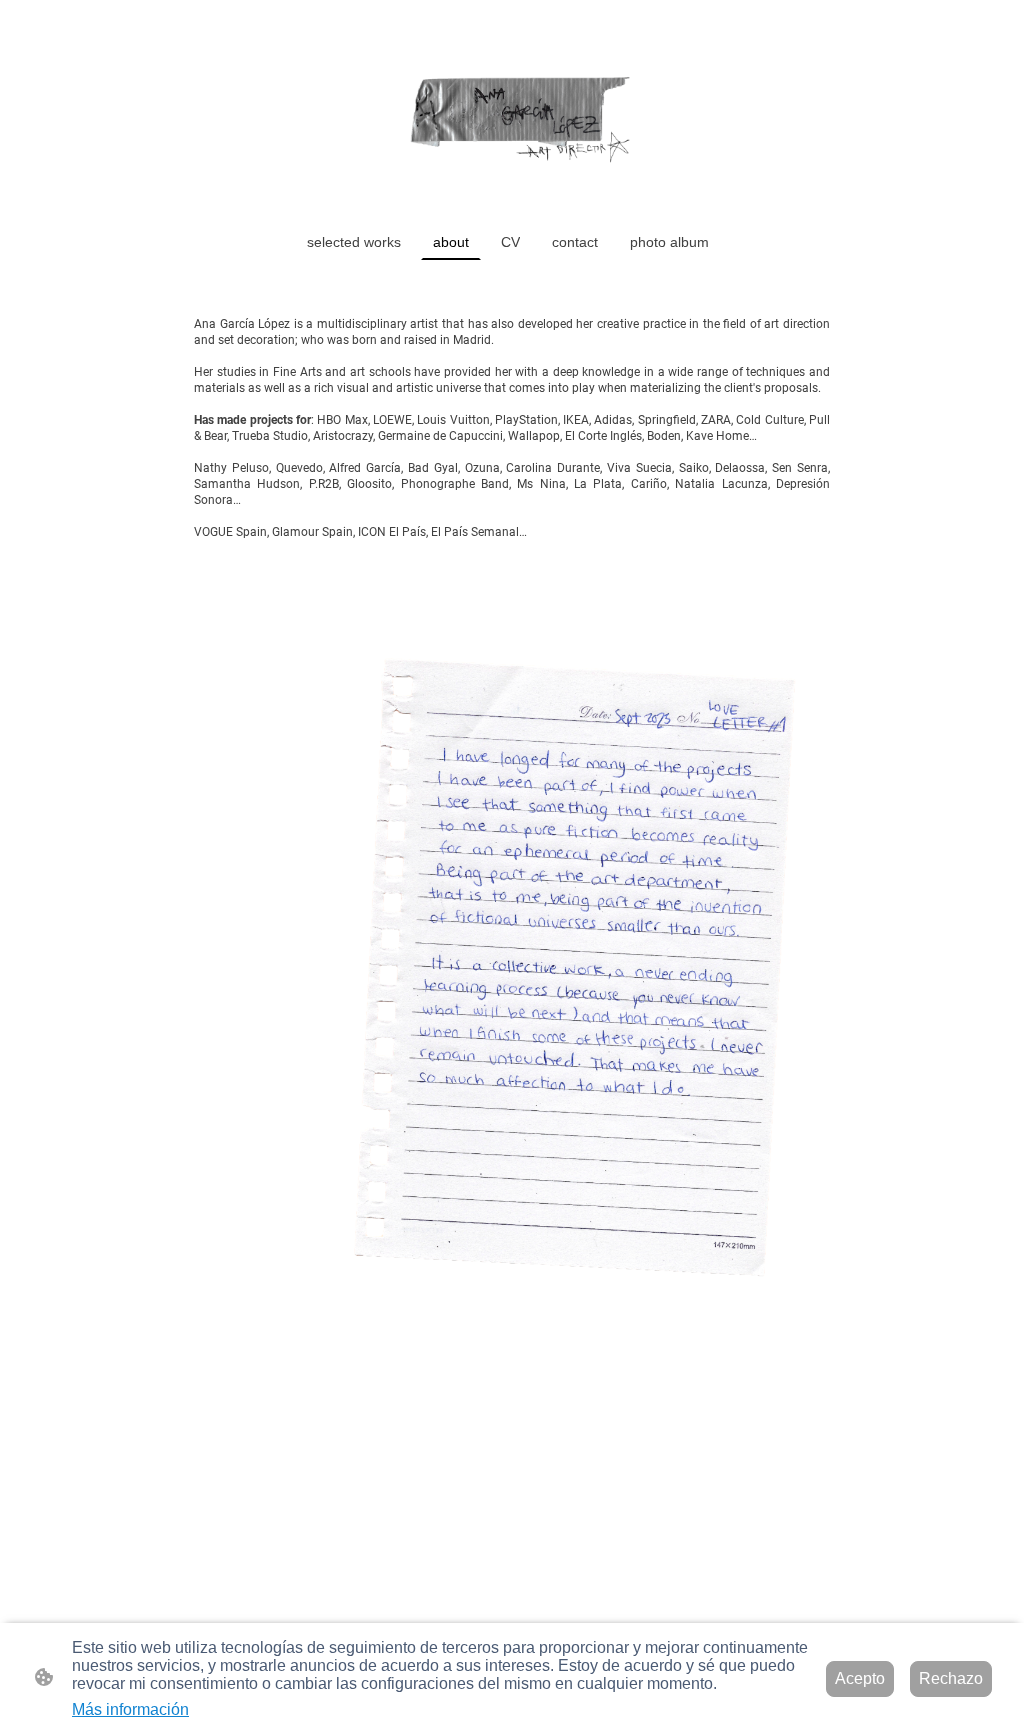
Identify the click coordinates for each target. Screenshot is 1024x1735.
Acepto (860, 1678)
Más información (130, 1709)
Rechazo (951, 1678)
